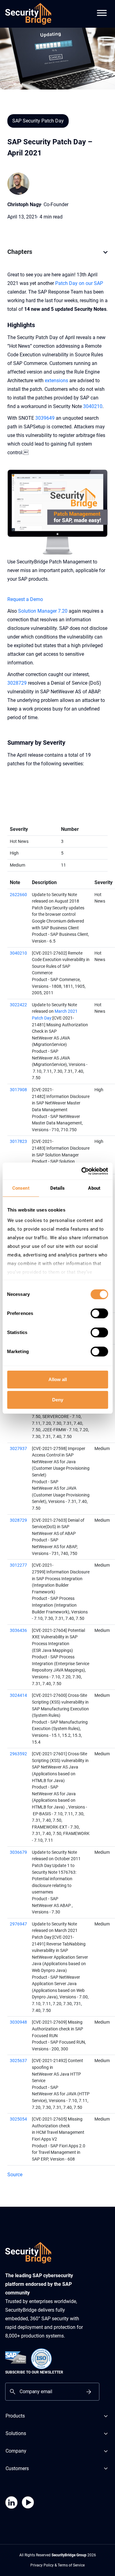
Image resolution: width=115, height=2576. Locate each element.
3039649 (45, 418)
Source (15, 2175)
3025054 (18, 2119)
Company (16, 2451)
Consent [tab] (21, 1188)
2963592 (18, 1754)
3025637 (18, 2061)
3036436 (18, 1631)
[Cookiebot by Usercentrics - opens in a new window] (82, 1171)
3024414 (18, 1695)
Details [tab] (58, 1188)
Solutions (16, 2433)
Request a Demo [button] (25, 599)
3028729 (17, 683)
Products (15, 2416)
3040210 (93, 406)
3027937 (18, 1449)
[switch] (99, 1313)
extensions (56, 381)
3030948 (18, 2022)
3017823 (18, 1142)
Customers (17, 2468)
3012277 (18, 1565)
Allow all (58, 1379)
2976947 (18, 1924)
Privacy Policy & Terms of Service (57, 2565)
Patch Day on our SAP (79, 283)
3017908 (18, 1090)
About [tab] (94, 1188)
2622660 (18, 895)
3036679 (18, 1852)
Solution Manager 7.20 (43, 611)
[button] (105, 255)
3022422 (18, 1005)
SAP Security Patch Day (38, 121)
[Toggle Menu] (102, 9)
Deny (58, 1400)
